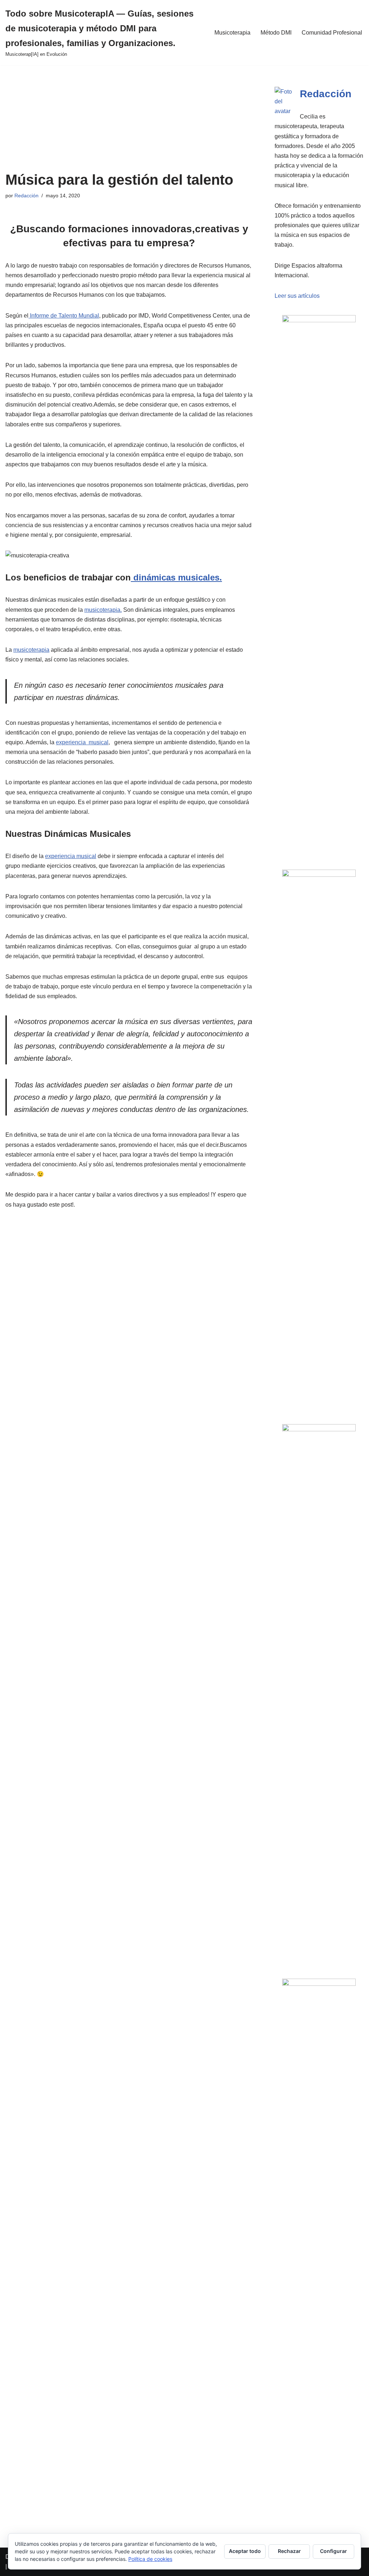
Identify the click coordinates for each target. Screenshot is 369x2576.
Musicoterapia (232, 33)
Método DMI (276, 33)
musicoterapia (31, 650)
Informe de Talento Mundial (64, 316)
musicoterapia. (103, 610)
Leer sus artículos (297, 296)
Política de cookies (150, 2559)
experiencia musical (82, 742)
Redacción (26, 196)
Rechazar (289, 2551)
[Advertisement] (129, 118)
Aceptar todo (245, 2551)
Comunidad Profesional (332, 33)
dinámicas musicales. (176, 577)
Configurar (334, 2551)
